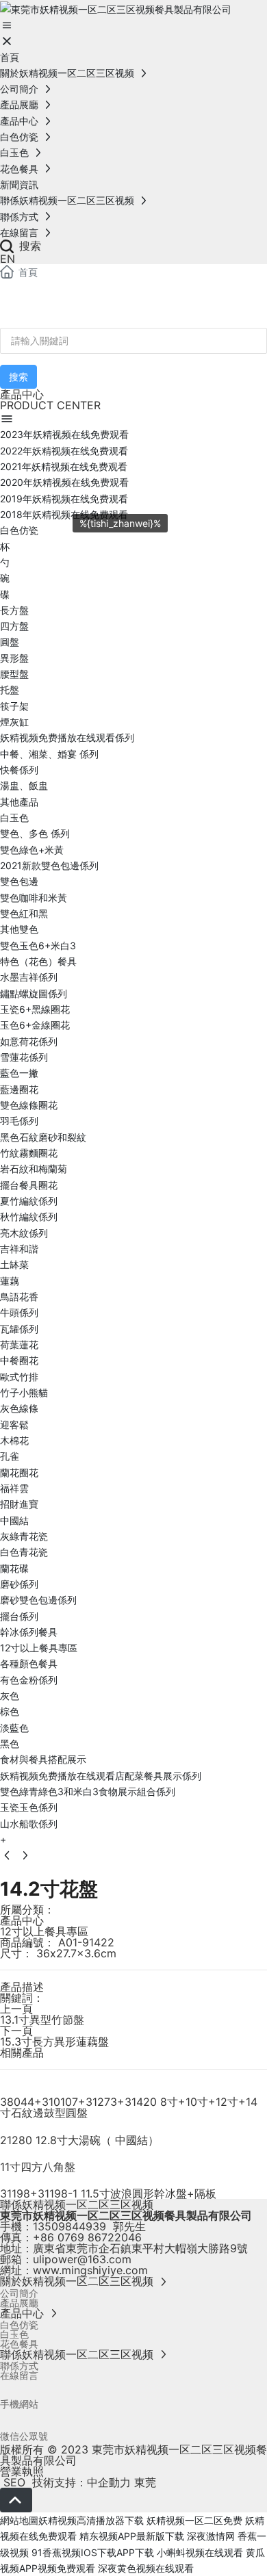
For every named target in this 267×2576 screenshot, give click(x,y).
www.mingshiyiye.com (90, 2270)
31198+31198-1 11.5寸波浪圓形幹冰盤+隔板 (108, 2193)
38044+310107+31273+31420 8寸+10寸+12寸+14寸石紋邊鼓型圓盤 (129, 2107)
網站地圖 (19, 2520)
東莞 (145, 2482)
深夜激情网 (211, 2536)
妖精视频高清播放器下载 (91, 2520)
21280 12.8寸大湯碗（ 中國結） (79, 2140)
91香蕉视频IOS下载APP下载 (93, 2552)
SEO (13, 2482)
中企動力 (109, 2482)
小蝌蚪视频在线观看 (200, 2552)
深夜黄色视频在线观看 (146, 2568)
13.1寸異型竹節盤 (42, 2020)
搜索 (28, 246)
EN (8, 259)
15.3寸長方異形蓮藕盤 (54, 2042)
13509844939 (69, 2226)
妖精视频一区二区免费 (194, 2520)
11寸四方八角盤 (38, 2167)
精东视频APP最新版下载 (132, 2536)
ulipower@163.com (82, 2259)
